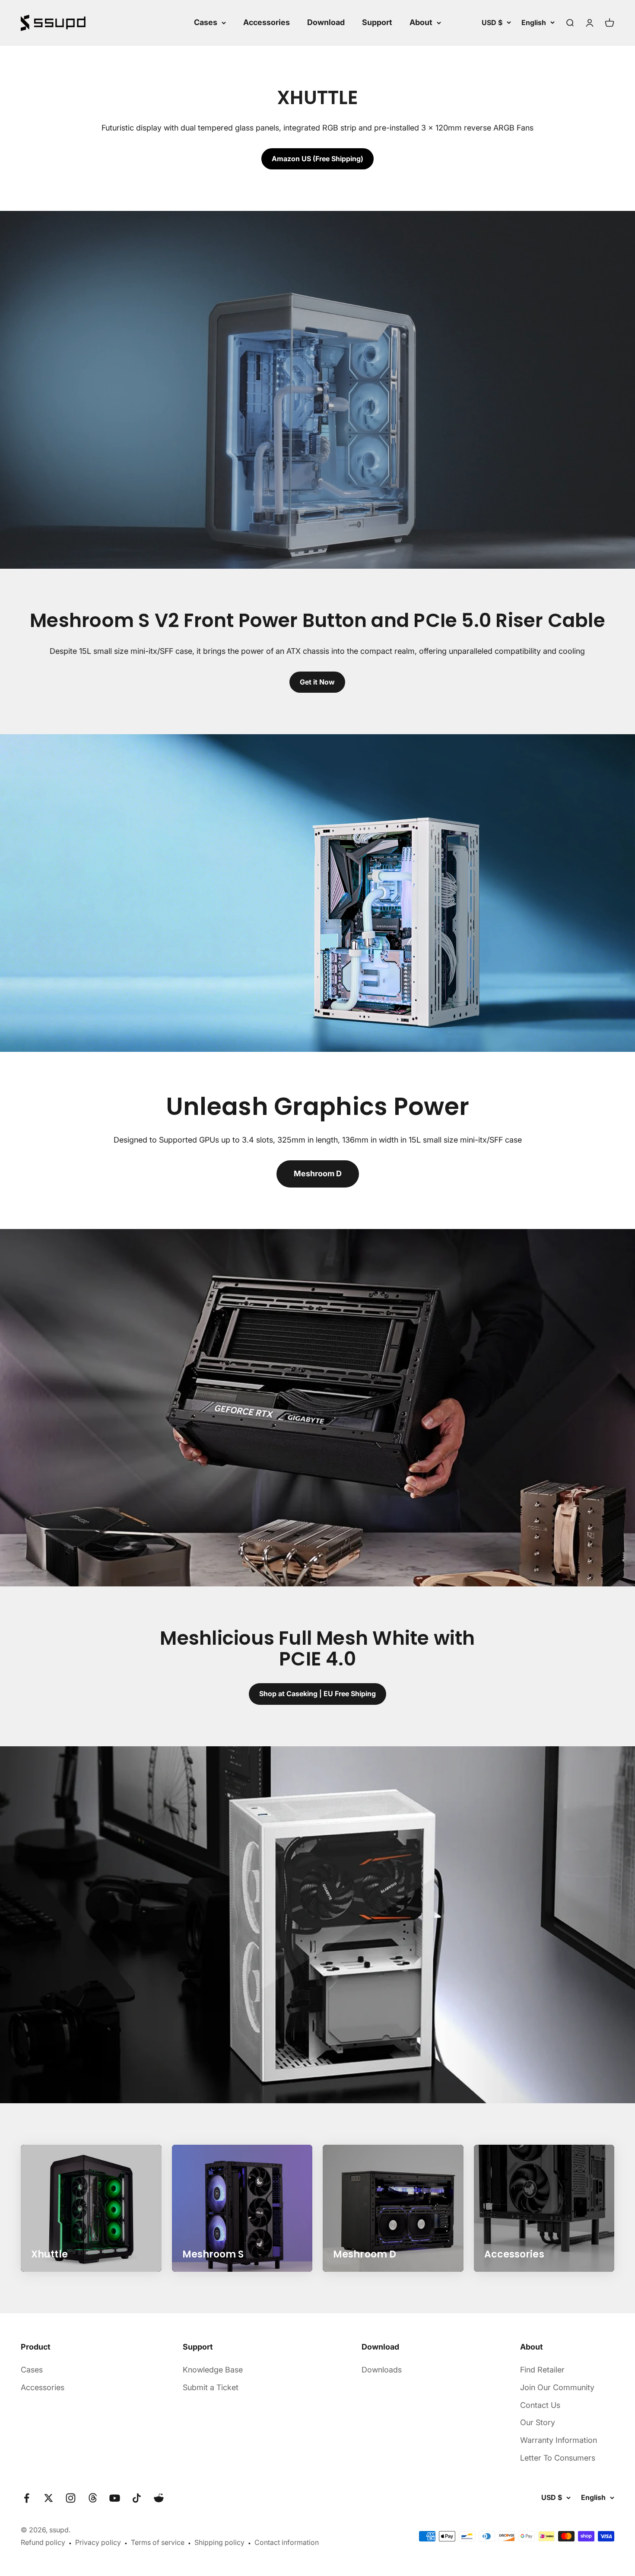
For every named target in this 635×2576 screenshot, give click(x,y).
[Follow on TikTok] (137, 2498)
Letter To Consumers (558, 2458)
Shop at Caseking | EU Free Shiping (317, 1694)
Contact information (287, 2542)
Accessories (267, 22)
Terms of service (158, 2542)
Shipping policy (219, 2542)
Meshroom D (318, 1173)
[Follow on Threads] (93, 2498)
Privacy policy (98, 2542)
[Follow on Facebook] (27, 2498)
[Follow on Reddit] (159, 2498)
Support (377, 22)
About (421, 22)
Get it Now (317, 682)
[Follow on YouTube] (115, 2498)
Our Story (538, 2422)
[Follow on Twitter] (49, 2498)
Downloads (382, 2370)
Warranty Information (559, 2440)
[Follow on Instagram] (71, 2498)
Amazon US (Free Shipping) (317, 159)
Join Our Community (557, 2387)
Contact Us (540, 2405)
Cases (206, 22)
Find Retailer (542, 2370)
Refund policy (43, 2542)
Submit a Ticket (211, 2387)
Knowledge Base (213, 2370)
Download (326, 22)
